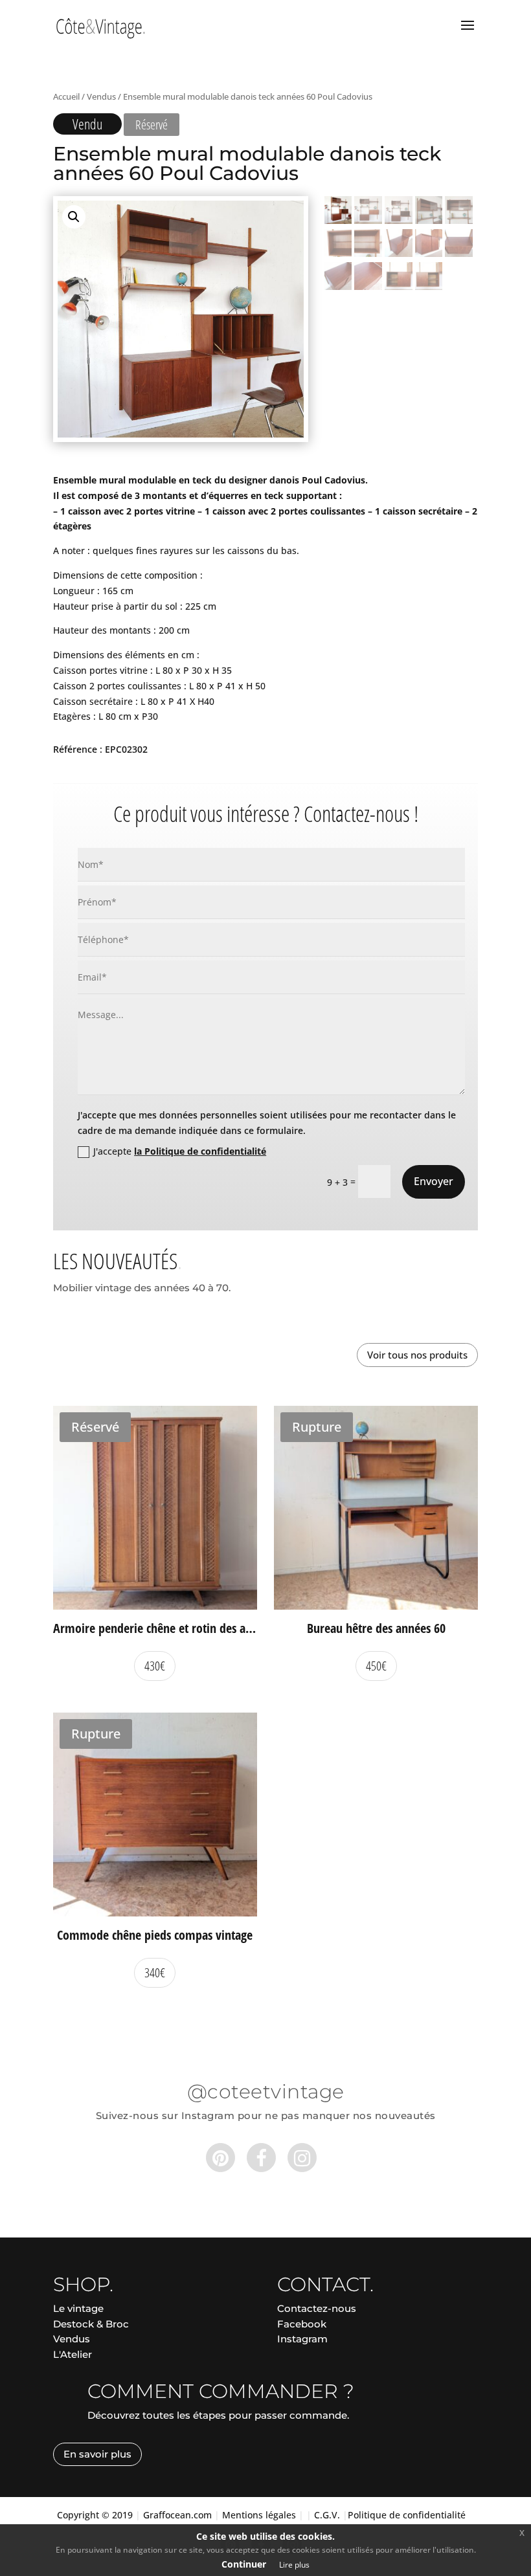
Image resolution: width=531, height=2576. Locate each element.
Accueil (66, 96)
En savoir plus (97, 2454)
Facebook (302, 2324)
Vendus (101, 96)
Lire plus (294, 2565)
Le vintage (78, 2308)
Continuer (244, 2564)
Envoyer (434, 1181)
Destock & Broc (91, 2324)
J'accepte (180, 1151)
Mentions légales (259, 2515)
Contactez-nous (317, 2308)
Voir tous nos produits (417, 1355)
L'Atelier (73, 2354)
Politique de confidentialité (407, 2515)
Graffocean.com (177, 2515)
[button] (74, 217)
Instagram (302, 2339)
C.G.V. (327, 2515)
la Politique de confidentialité (200, 1151)
